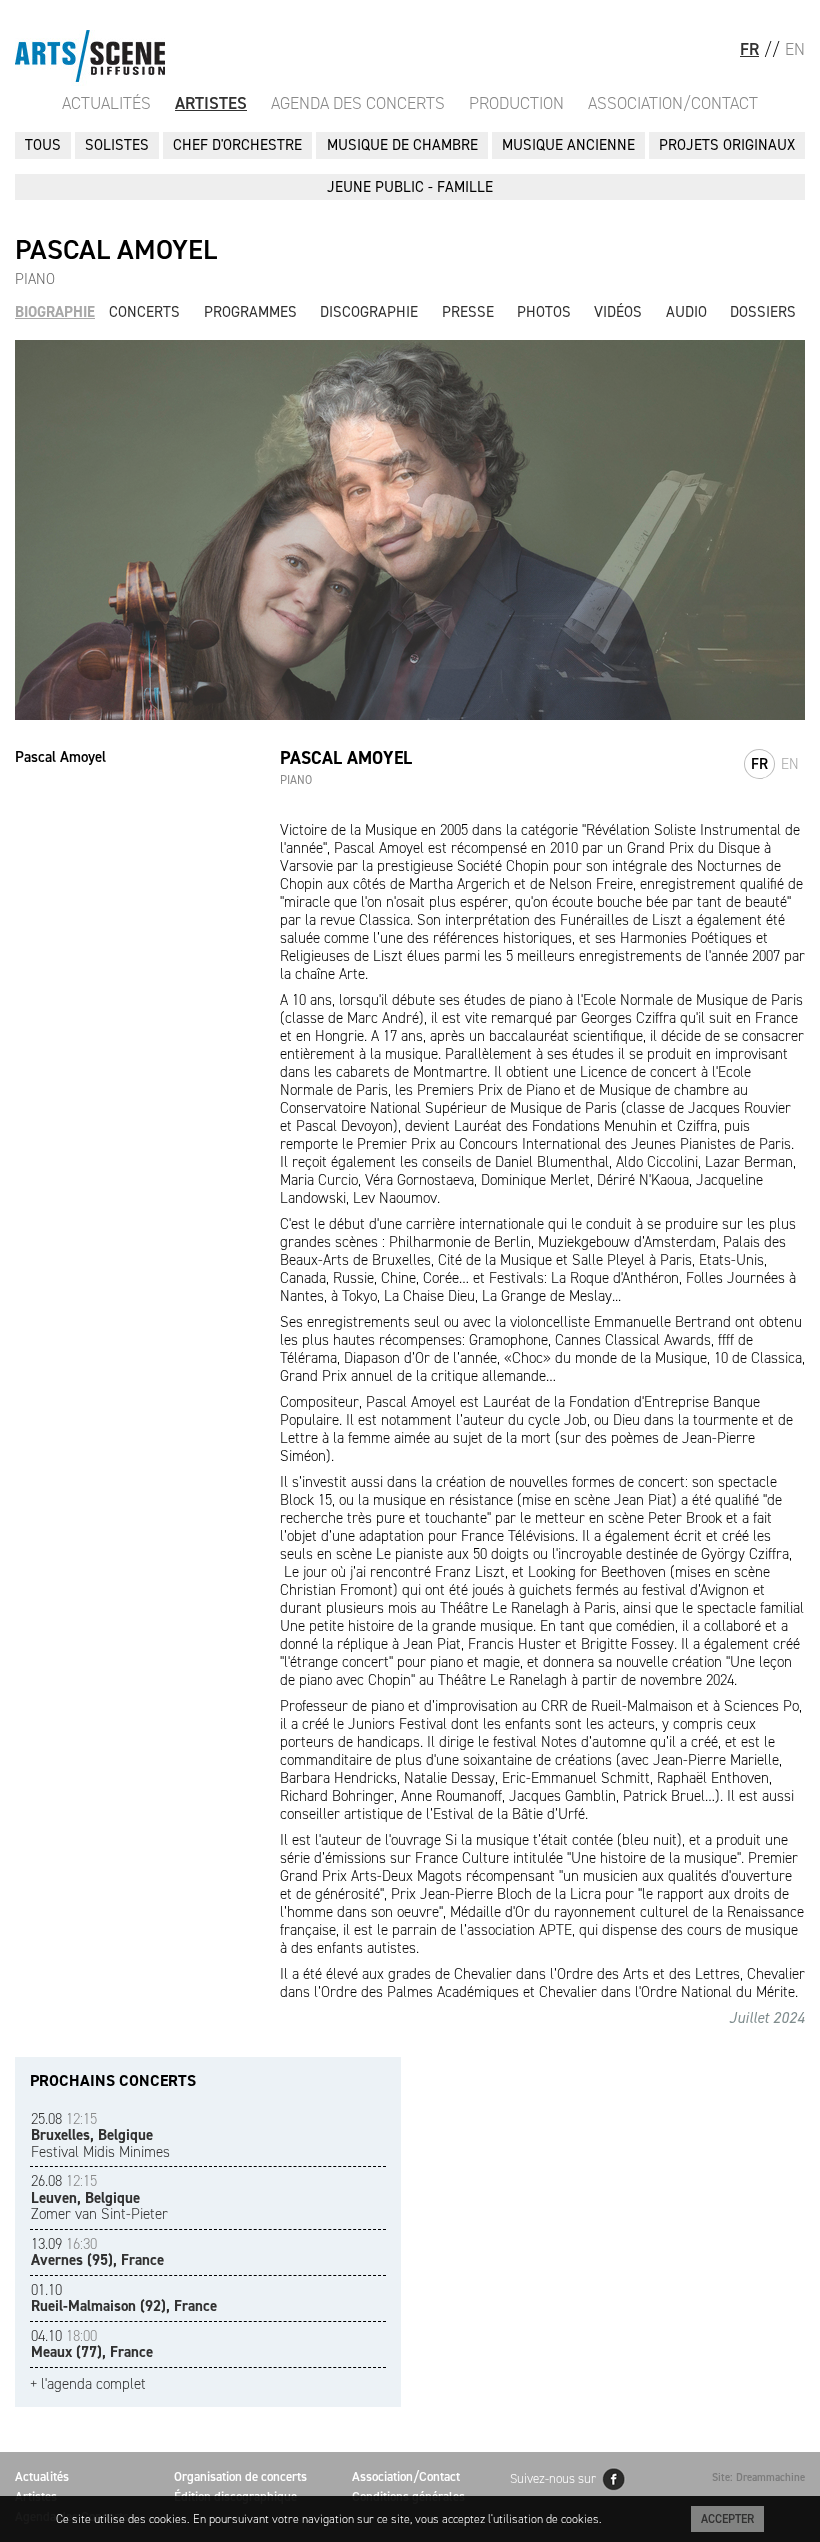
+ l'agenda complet (88, 2384)
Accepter (727, 2519)
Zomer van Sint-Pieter (99, 2197)
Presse (468, 312)
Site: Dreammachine (758, 2477)
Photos (544, 312)
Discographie (369, 312)
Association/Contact (673, 103)
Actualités (106, 103)
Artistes (211, 103)
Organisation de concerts (240, 2476)
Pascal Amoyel (60, 757)
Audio (686, 312)
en (790, 764)
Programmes (250, 312)
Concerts (144, 312)
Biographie (55, 312)
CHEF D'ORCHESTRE (237, 145)
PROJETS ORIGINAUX (727, 145)
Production (516, 103)
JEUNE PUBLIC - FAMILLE (410, 187)
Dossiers (763, 312)
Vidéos (618, 312)
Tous (43, 145)
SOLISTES (117, 145)
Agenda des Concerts (358, 103)
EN (795, 49)
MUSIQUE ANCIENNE (568, 145)
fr (759, 764)
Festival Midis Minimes (100, 2135)
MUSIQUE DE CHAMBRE (402, 145)
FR (749, 49)
